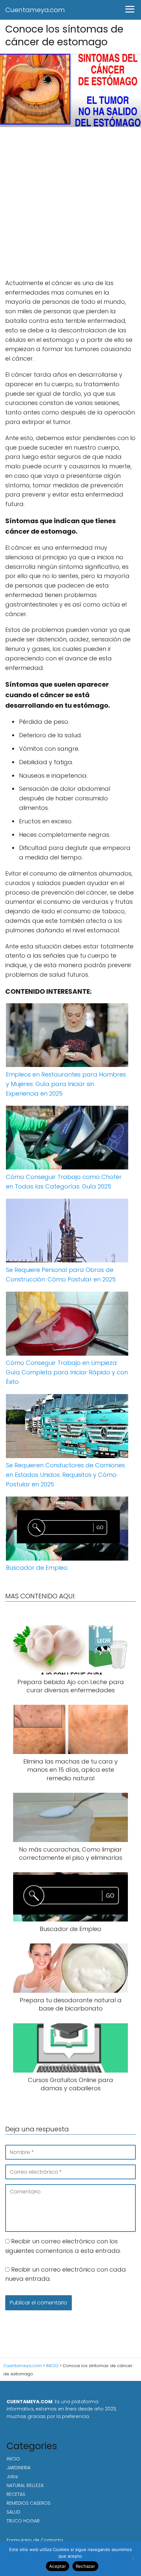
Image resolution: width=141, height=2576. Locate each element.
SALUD (13, 2512)
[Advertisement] (70, 205)
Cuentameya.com (35, 10)
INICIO (13, 2459)
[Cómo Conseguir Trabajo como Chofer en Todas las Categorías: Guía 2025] (67, 1139)
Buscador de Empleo (37, 1568)
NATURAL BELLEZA (25, 2485)
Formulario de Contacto (35, 2540)
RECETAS (16, 2494)
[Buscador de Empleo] (67, 1530)
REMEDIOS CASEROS (29, 2503)
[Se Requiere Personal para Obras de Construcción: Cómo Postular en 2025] (67, 1232)
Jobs (12, 2476)
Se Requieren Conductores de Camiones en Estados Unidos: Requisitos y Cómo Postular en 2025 (65, 1475)
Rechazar (85, 2566)
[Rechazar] (133, 2559)
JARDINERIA (19, 2468)
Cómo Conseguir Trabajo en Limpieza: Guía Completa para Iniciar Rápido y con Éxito (67, 1372)
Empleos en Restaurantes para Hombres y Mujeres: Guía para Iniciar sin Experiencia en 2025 (66, 1084)
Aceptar (58, 2566)
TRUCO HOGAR (23, 2521)
